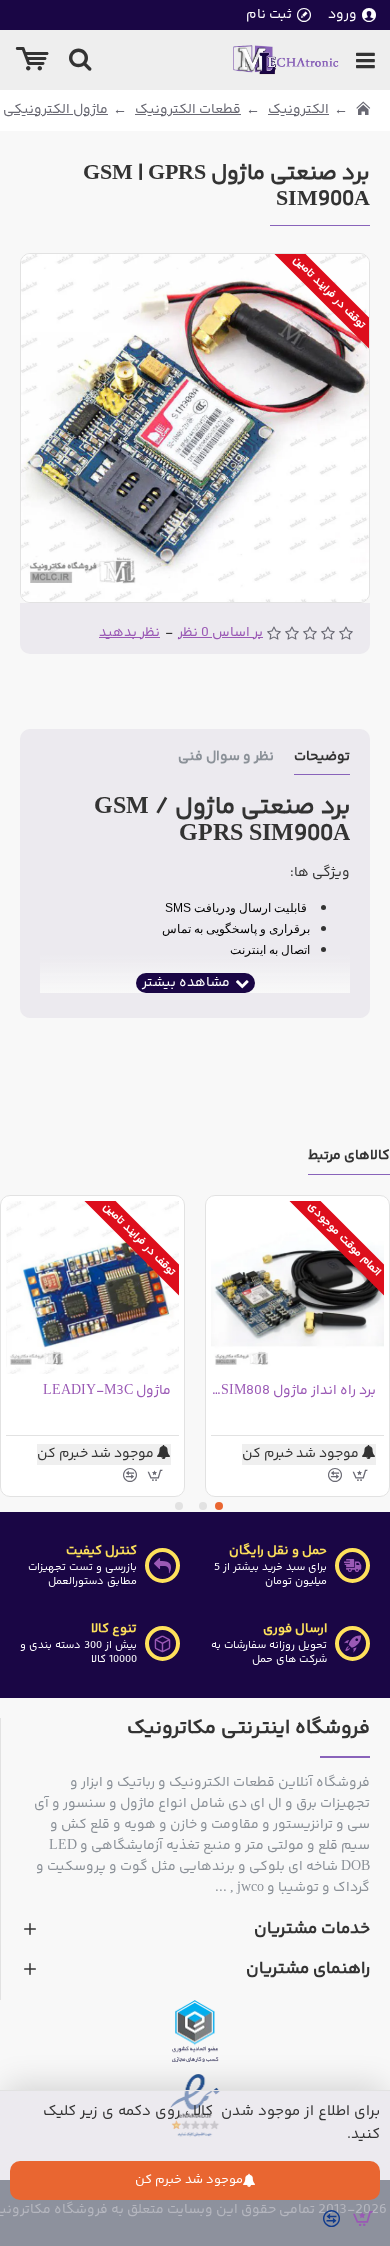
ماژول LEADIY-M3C (107, 1391)
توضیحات (322, 758)
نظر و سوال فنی (226, 758)
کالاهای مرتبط (349, 1157)
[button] (219, 1506)
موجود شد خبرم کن (189, 2180)
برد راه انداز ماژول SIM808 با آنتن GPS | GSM (293, 1391)
